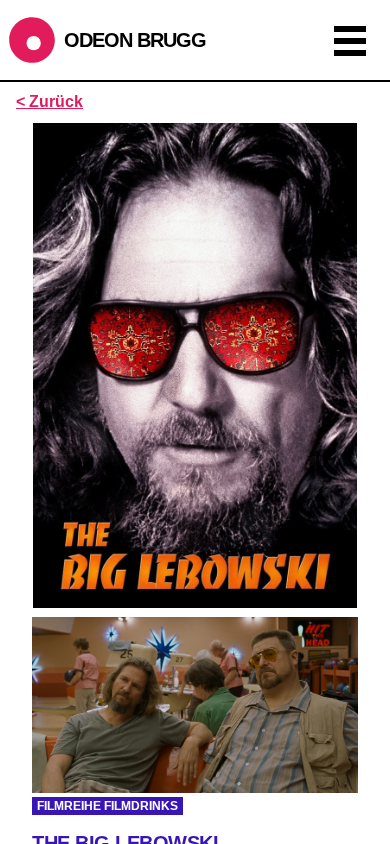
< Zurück (49, 101)
